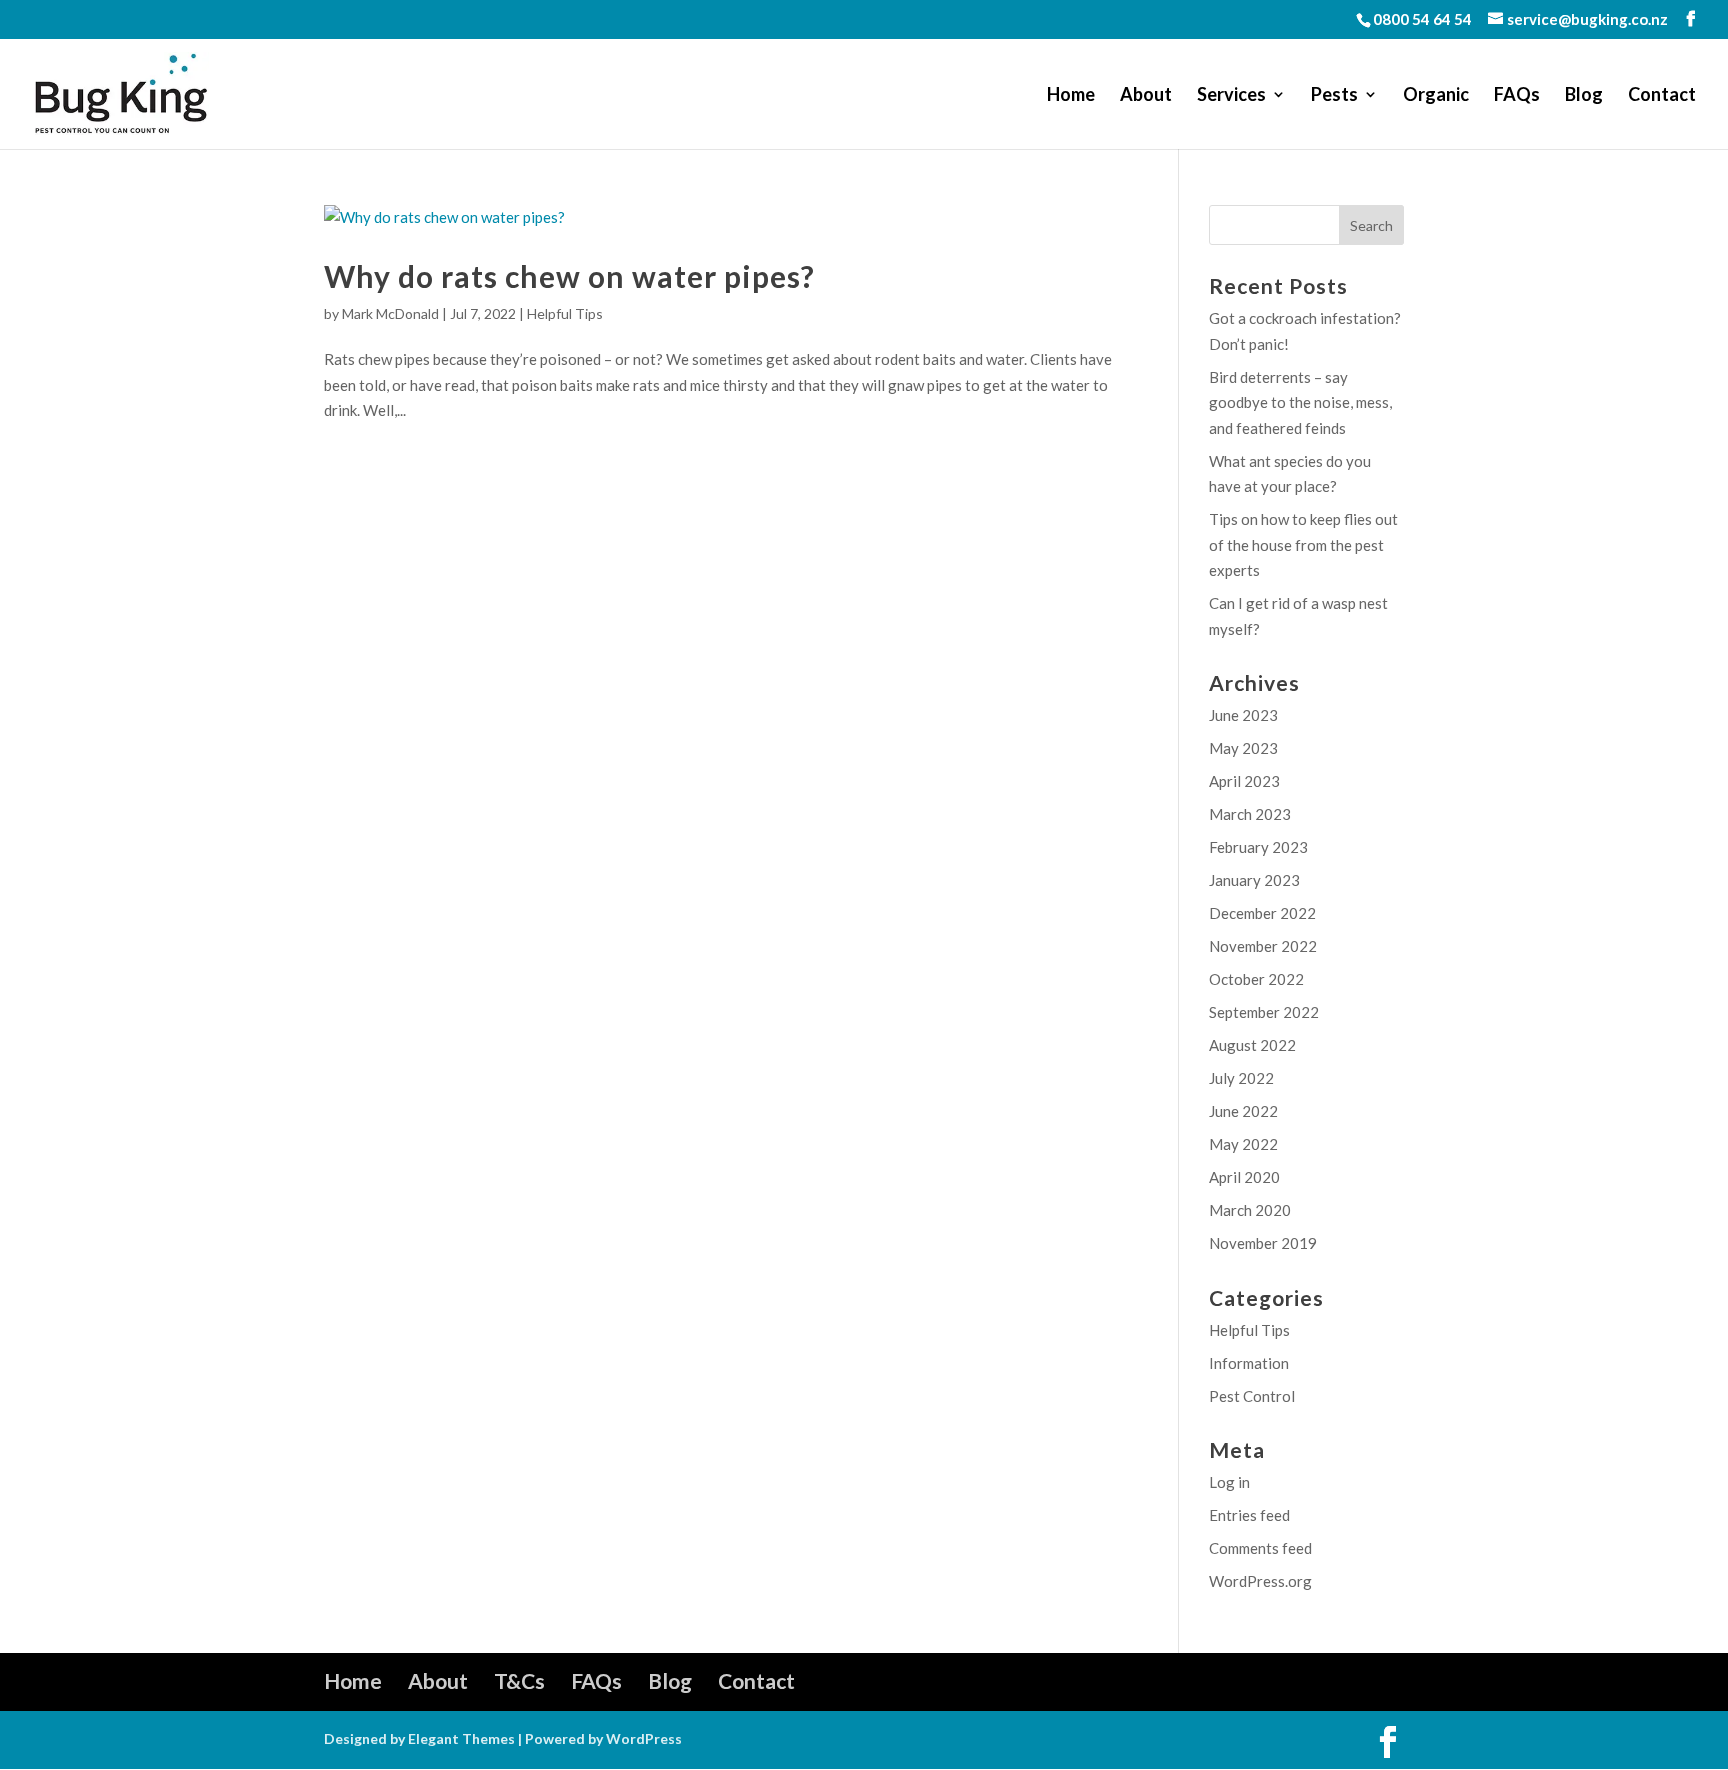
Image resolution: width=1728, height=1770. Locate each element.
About (1146, 96)
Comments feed (1260, 1548)
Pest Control (1252, 1396)
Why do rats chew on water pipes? (569, 276)
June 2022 (1243, 1111)
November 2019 (1263, 1243)
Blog (1584, 96)
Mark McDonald (390, 313)
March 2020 (1250, 1210)
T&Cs (519, 1680)
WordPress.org (1260, 1581)
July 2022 (1241, 1078)
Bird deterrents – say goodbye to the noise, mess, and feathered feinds (1300, 402)
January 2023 (1254, 880)
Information (1249, 1363)
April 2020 (1244, 1177)
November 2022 (1263, 946)
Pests (1334, 96)
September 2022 (1264, 1012)
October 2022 (1256, 979)
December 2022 (1262, 913)
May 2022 (1243, 1144)
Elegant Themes (461, 1738)
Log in (1229, 1482)
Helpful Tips (565, 313)
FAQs (1517, 96)
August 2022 (1252, 1045)
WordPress (644, 1738)
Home (1071, 96)
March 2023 (1250, 814)
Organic (1436, 96)
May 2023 (1243, 748)
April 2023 (1244, 781)
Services (1231, 96)
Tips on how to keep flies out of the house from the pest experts (1303, 544)
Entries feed (1249, 1515)
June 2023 (1243, 715)
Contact (1662, 96)
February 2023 (1258, 847)
